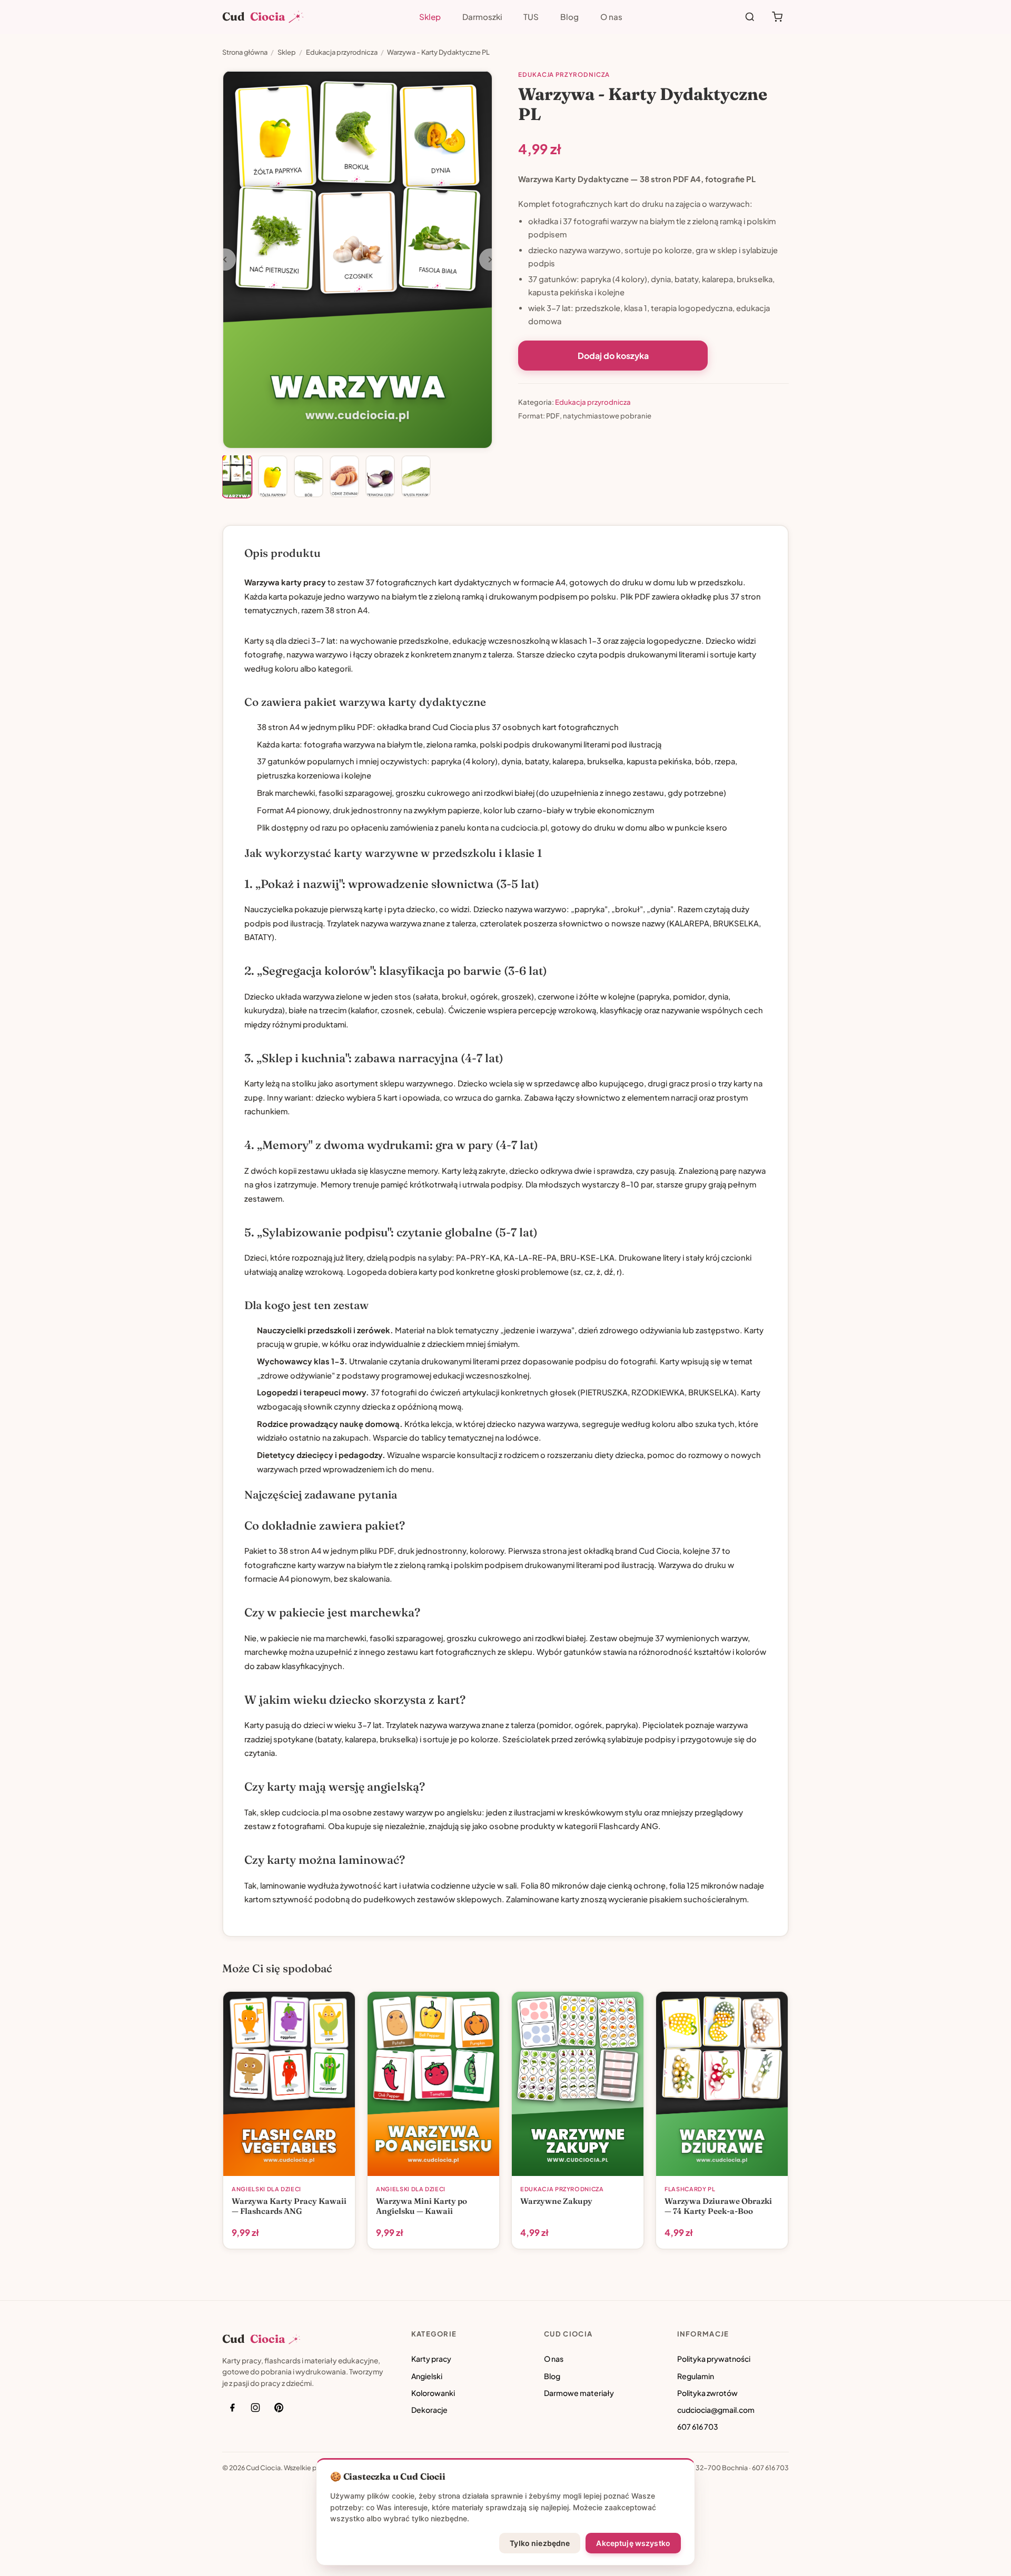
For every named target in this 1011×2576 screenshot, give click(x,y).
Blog (569, 17)
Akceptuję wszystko (633, 2543)
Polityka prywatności (714, 2359)
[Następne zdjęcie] (490, 259)
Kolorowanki (433, 2393)
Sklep (430, 17)
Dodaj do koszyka (613, 356)
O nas (611, 17)
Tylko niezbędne (540, 2543)
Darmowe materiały (579, 2393)
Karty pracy (431, 2359)
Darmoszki (482, 17)
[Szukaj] (750, 17)
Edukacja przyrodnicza (342, 52)
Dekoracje (429, 2410)
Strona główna (245, 52)
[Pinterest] (279, 2408)
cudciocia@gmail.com (716, 2410)
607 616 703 (698, 2427)
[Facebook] (232, 2408)
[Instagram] (255, 2408)
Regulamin (696, 2376)
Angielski (427, 2376)
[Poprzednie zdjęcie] (225, 259)
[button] (237, 476)
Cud (254, 17)
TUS (531, 17)
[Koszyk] (777, 17)
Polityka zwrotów (707, 2393)
